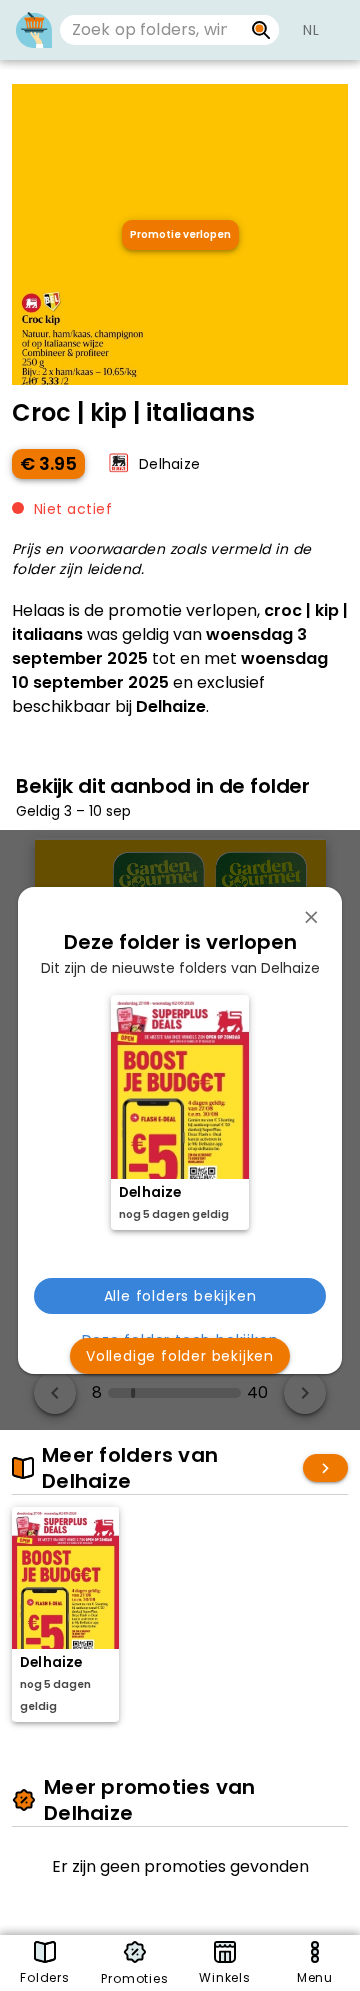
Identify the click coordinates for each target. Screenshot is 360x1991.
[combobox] (151, 30)
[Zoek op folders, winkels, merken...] (261, 30)
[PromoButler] (34, 30)
